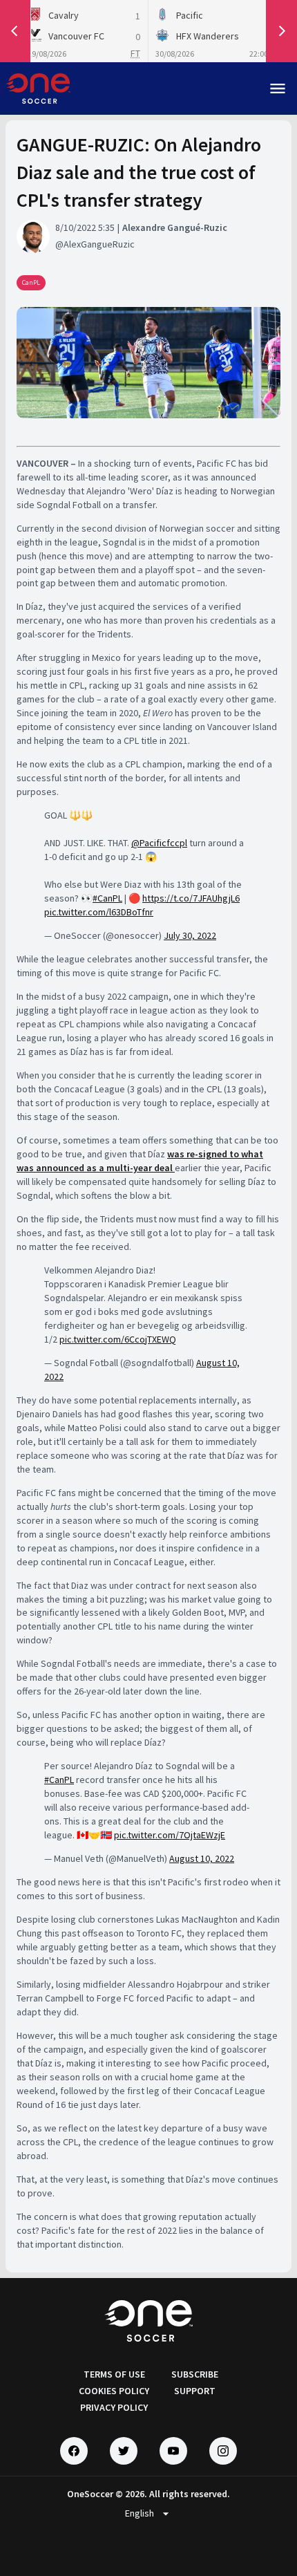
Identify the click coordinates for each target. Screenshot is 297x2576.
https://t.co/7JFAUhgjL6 (191, 898)
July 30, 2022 (190, 935)
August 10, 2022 (202, 1858)
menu (278, 88)
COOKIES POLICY (114, 2391)
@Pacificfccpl (159, 843)
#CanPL (107, 898)
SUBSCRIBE (195, 2374)
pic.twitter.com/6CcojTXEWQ (118, 1339)
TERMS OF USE (114, 2374)
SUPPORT (195, 2391)
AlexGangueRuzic (99, 244)
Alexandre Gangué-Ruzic (175, 227)
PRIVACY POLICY (114, 2407)
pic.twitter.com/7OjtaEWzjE (170, 1835)
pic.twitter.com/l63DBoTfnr (99, 912)
